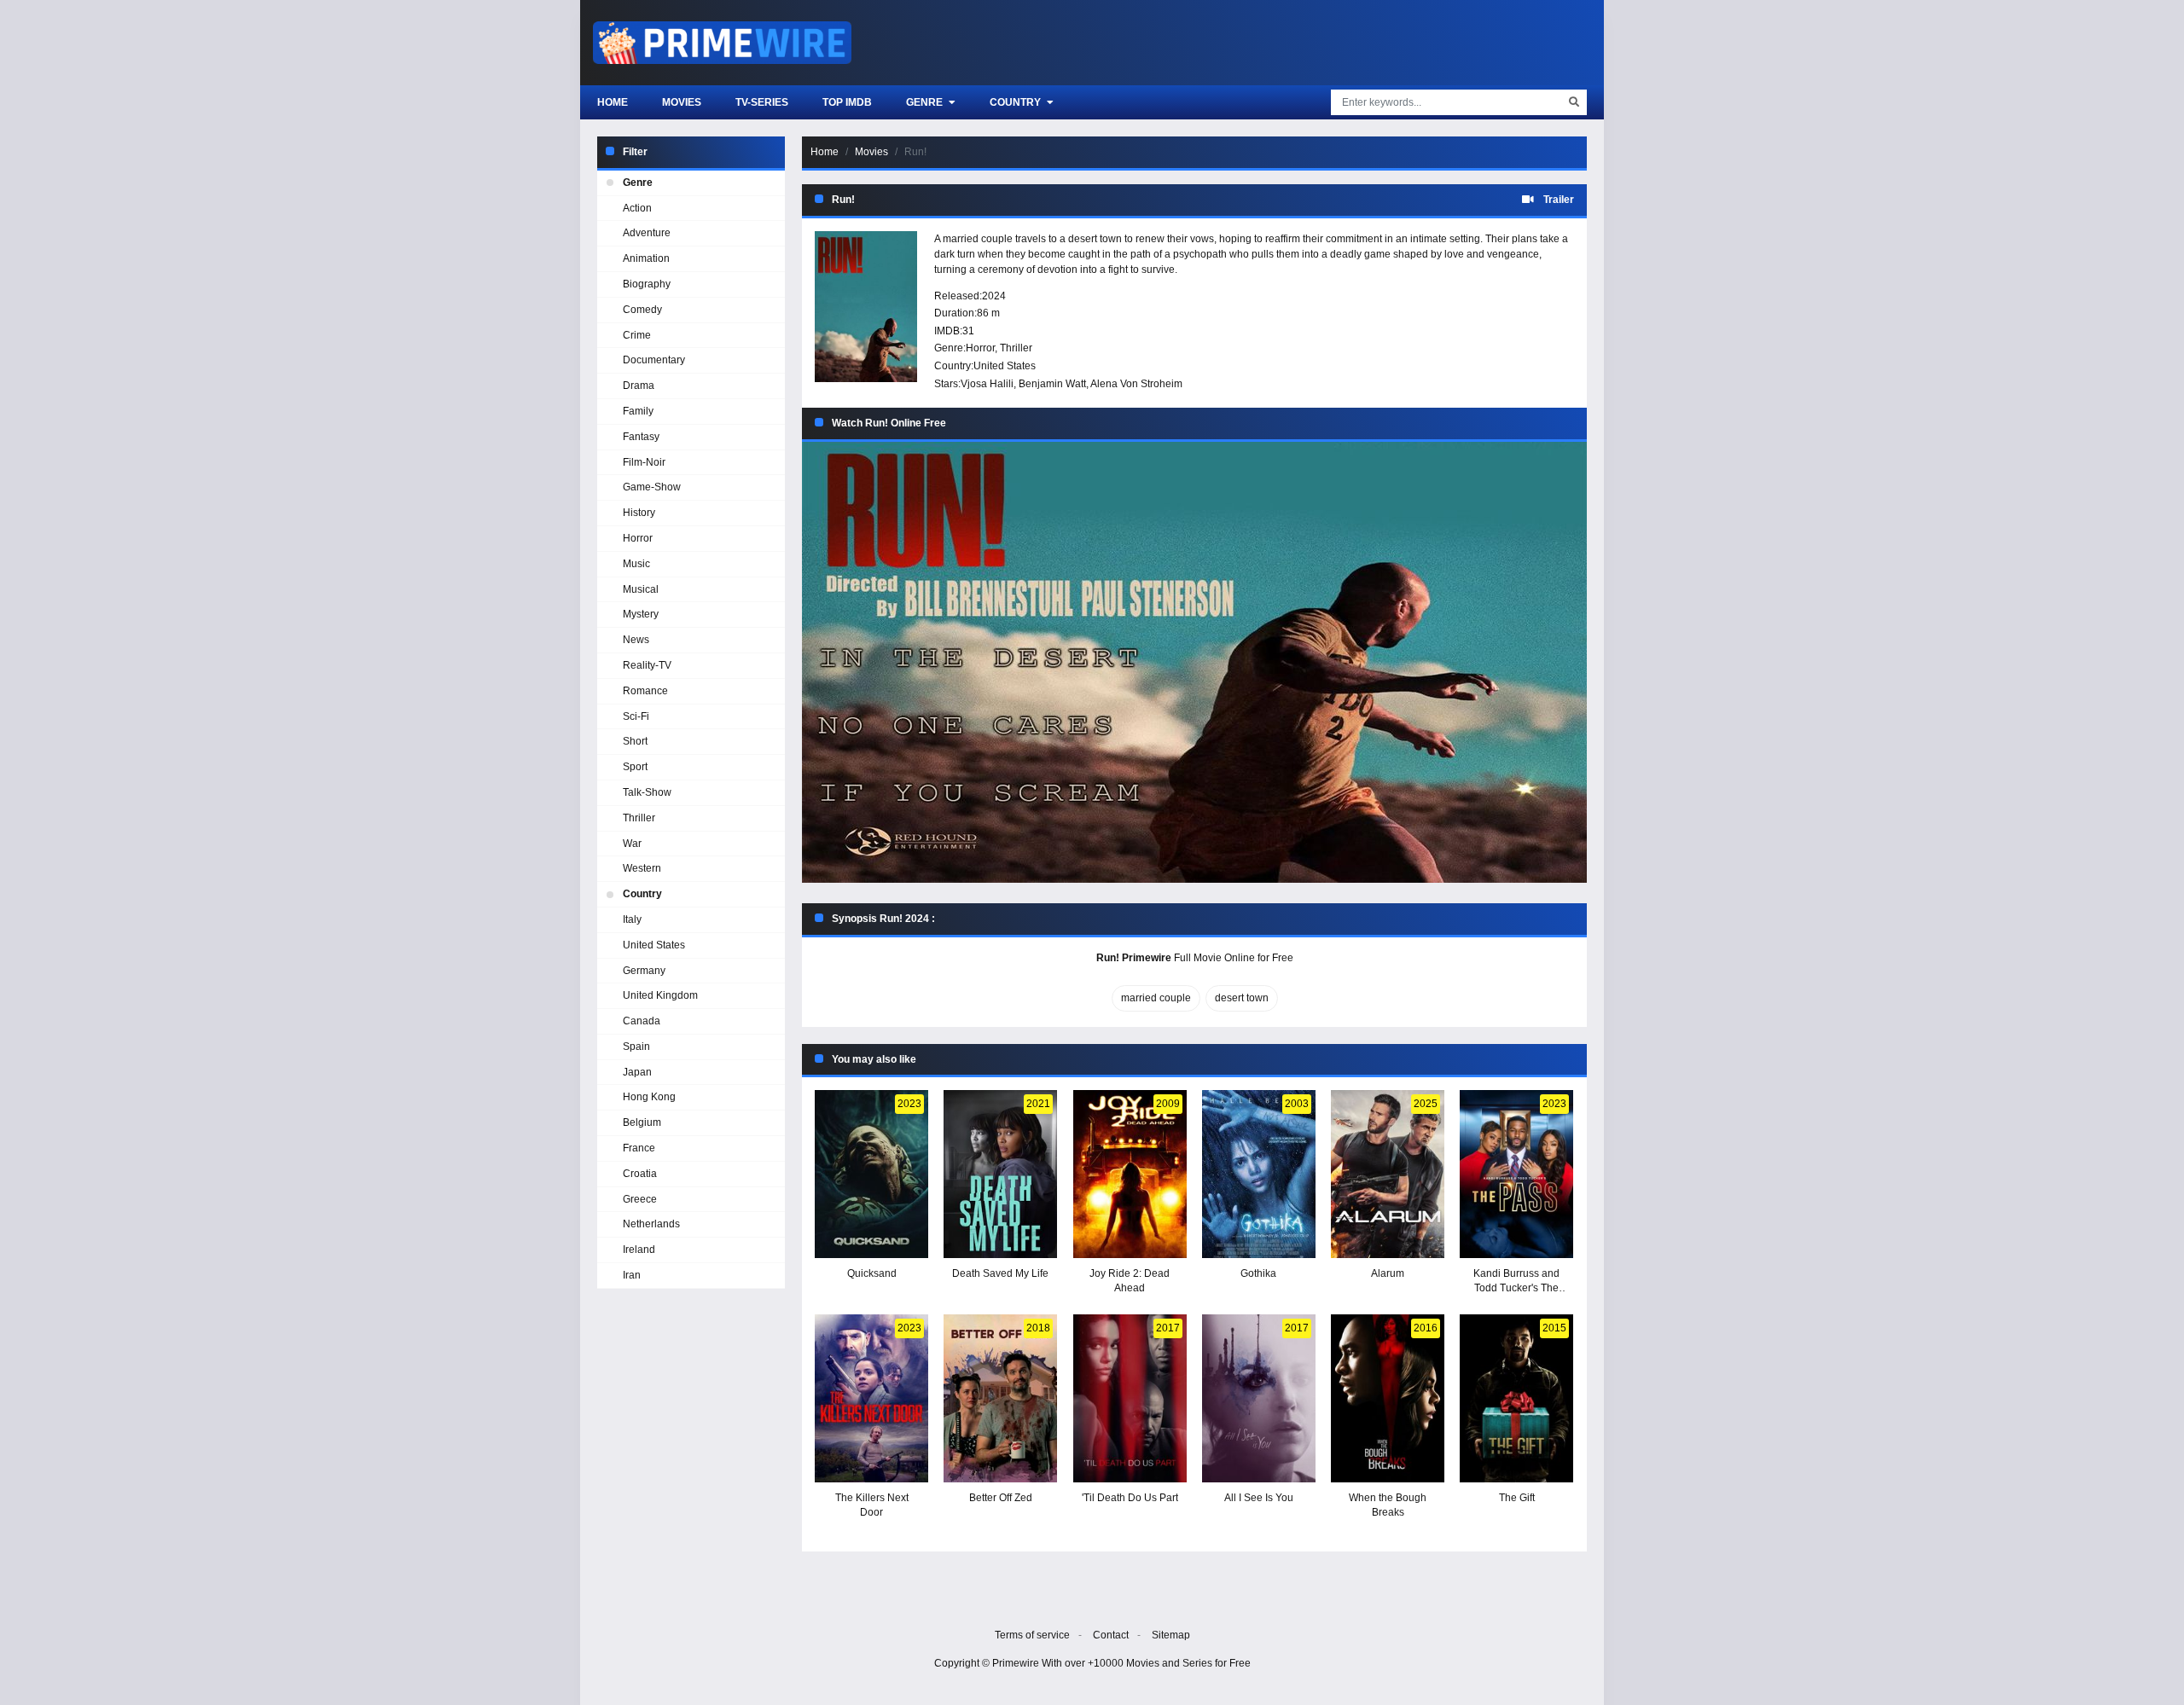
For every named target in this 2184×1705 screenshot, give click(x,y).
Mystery (641, 614)
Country (1016, 102)
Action (637, 208)
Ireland (639, 1250)
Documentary (654, 360)
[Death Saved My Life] (1000, 1174)
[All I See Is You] (1259, 1398)
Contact (1111, 1635)
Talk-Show (647, 792)
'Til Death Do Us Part (1130, 1498)
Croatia (640, 1174)
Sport (635, 767)
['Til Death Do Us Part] (1130, 1398)
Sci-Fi (636, 716)
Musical (641, 589)
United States (1005, 366)
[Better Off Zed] (1000, 1398)
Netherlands (651, 1224)
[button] (1194, 662)
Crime (637, 335)
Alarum (1388, 1273)
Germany (644, 971)
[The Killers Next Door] (871, 1398)
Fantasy (641, 437)
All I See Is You (1259, 1498)
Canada (642, 1021)
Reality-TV (647, 665)
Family (638, 411)
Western (642, 868)
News (636, 640)
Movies (682, 102)
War (632, 844)
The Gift (1517, 1498)
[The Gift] (1516, 1398)
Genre (926, 102)
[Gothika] (1259, 1174)
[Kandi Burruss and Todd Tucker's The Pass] (1516, 1174)
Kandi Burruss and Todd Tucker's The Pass (1516, 1288)
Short (635, 741)
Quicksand (872, 1273)
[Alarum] (1388, 1174)
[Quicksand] (871, 1174)
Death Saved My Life (1000, 1273)
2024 (994, 296)
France (639, 1148)
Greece (640, 1199)
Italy (632, 919)
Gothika (1258, 1273)
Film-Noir (644, 462)
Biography (647, 284)
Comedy (642, 310)
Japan (637, 1072)
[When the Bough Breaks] (1388, 1398)
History (639, 513)
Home (613, 102)
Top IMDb (847, 102)
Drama (639, 386)
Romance (645, 691)
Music (636, 564)
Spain (636, 1047)
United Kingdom (660, 995)
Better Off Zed (1001, 1498)
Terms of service (1032, 1635)
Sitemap (1171, 1635)
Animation (646, 258)
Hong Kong (649, 1097)
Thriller (1016, 348)
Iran (632, 1275)
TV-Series (762, 102)
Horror (980, 348)
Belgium (642, 1122)
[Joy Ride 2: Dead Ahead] (1130, 1174)
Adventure (647, 233)
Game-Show (652, 487)
